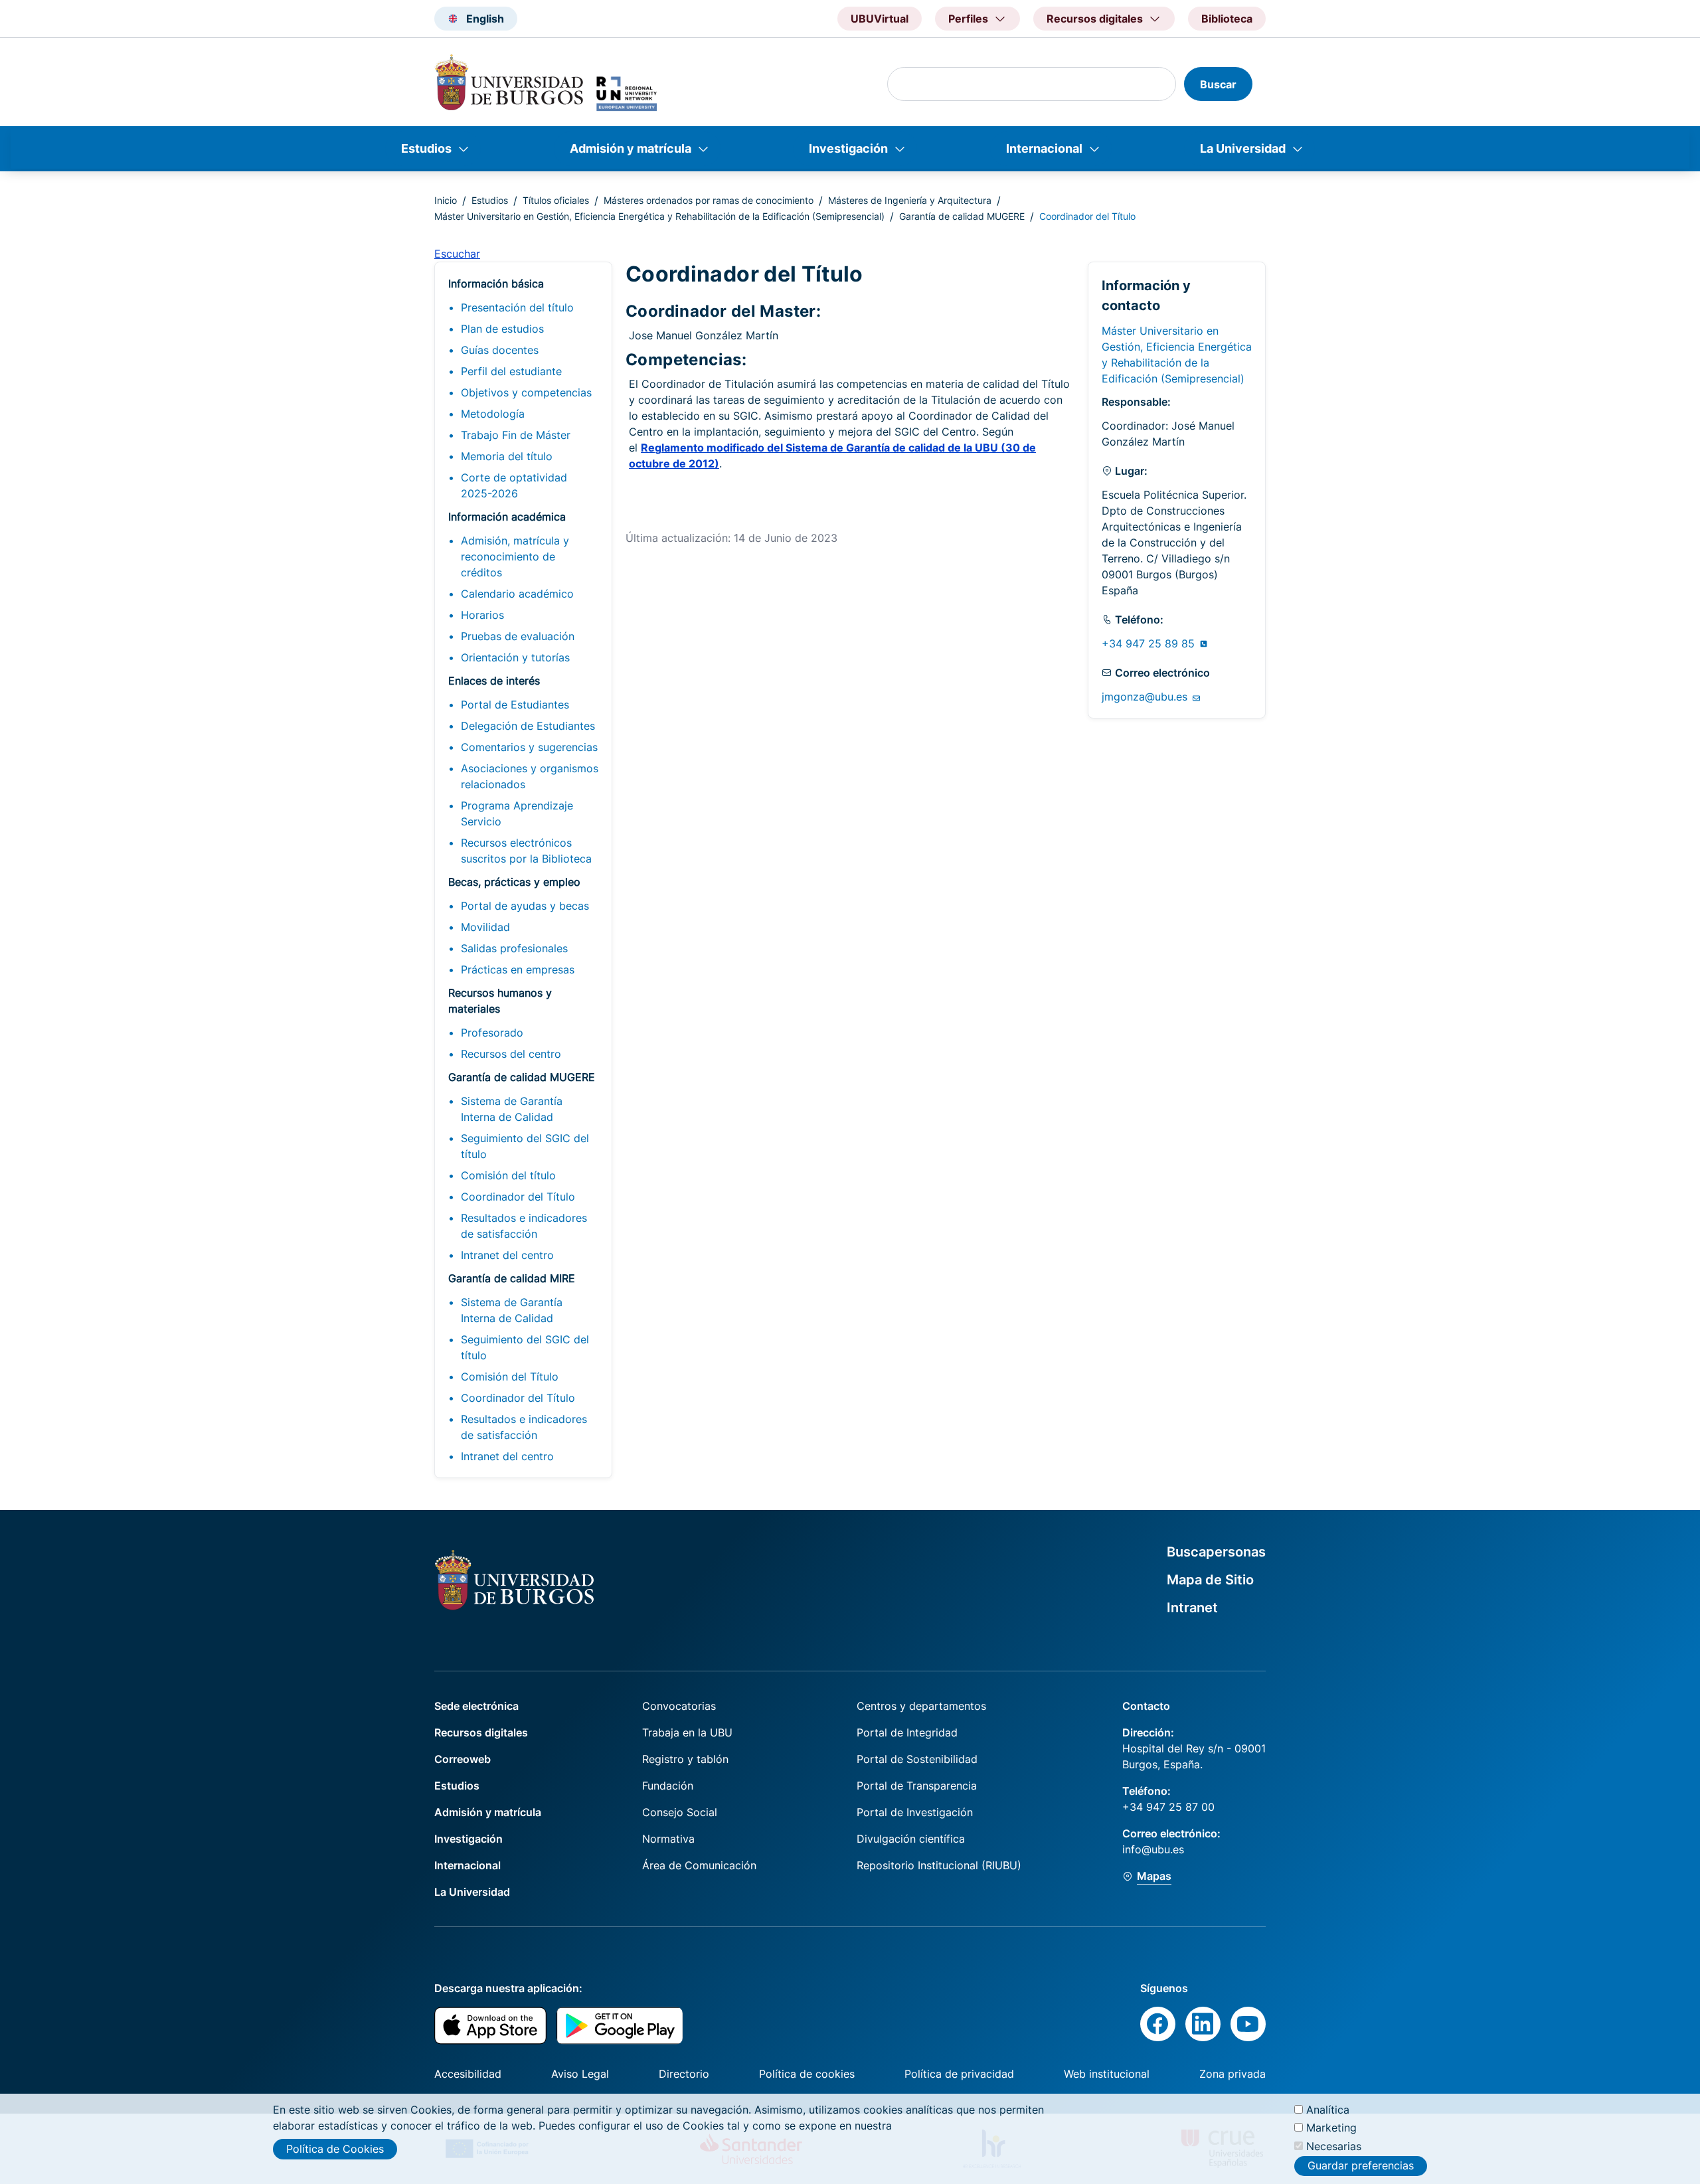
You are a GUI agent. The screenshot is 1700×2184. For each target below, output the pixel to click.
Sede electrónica (476, 1706)
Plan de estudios (502, 329)
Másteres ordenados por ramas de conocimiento (709, 200)
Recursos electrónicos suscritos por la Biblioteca (526, 851)
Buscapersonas (1216, 1552)
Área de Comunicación (699, 1865)
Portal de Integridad (907, 1732)
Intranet (1192, 1608)
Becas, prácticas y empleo (514, 882)
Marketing (1331, 2128)
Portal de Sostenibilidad (917, 1759)
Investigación (848, 148)
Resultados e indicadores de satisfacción (524, 1226)
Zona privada (1232, 2074)
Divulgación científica (911, 1839)
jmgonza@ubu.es (1146, 697)
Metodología (493, 414)
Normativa (668, 1839)
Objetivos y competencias (526, 392)
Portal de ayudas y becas (525, 906)
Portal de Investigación (915, 1812)
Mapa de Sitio (1210, 1580)
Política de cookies (807, 2074)
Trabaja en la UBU (687, 1732)
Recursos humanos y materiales (500, 1001)
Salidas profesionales (514, 948)
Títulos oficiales (556, 200)
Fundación (668, 1786)
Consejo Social (680, 1812)
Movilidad (485, 927)
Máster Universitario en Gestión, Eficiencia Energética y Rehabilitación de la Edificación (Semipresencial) (659, 216)
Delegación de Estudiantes (528, 726)
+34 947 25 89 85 (1150, 643)
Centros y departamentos (921, 1706)
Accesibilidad (468, 2074)
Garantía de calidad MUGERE (962, 216)
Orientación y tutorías (515, 657)
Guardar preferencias (1361, 2166)
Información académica (507, 517)
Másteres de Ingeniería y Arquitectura (910, 200)
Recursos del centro (511, 1054)
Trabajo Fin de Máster (516, 435)
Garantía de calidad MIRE (512, 1278)
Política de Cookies (335, 2149)
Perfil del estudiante (511, 371)
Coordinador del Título (518, 1197)
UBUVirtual (880, 19)
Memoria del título (507, 456)
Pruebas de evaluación (518, 636)
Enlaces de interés (494, 681)
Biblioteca (1227, 19)
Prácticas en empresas (518, 969)
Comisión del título (508, 1175)
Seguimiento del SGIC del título (525, 1146)
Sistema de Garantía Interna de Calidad (512, 1109)
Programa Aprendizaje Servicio (517, 813)
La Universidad (1243, 148)
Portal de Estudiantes (515, 705)
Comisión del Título (510, 1377)
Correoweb (463, 1759)
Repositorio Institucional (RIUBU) (939, 1865)
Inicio (446, 200)
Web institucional (1107, 2074)
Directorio (684, 2074)
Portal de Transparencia (917, 1786)
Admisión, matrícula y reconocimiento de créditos (515, 556)
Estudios (426, 148)
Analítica (1328, 2110)
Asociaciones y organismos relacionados (530, 776)
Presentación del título (517, 307)
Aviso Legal (580, 2074)
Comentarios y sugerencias (529, 747)
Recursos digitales (481, 1732)
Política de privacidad (959, 2074)
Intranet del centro (507, 1255)
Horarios (482, 615)
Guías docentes (500, 350)
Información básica (496, 284)
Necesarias (1334, 2145)
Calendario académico (517, 594)
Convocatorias (679, 1706)
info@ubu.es (1153, 1849)
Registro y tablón (685, 1759)
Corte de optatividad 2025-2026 (514, 485)
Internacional (1044, 148)
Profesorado (492, 1033)
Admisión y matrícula (631, 148)
